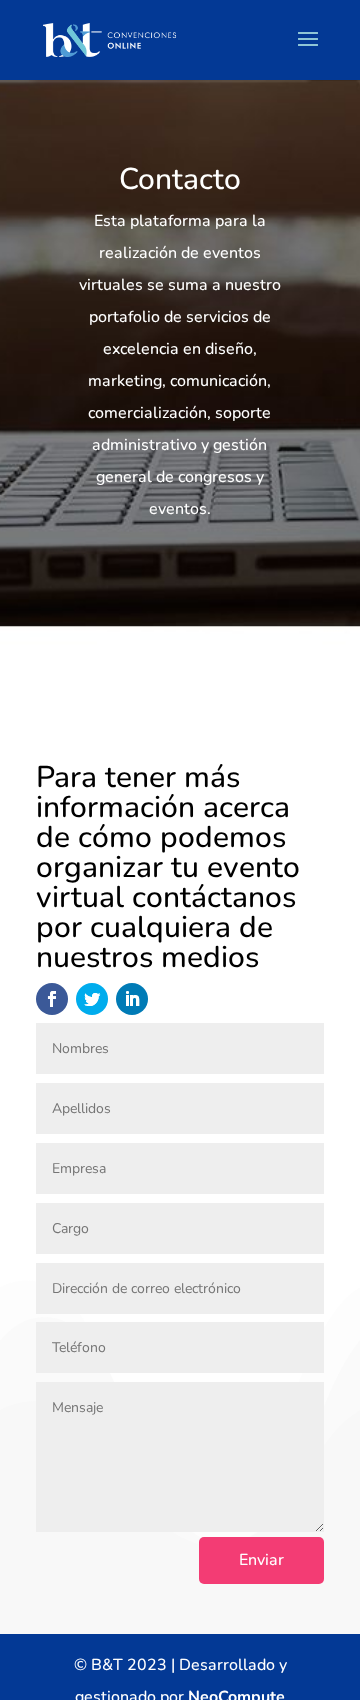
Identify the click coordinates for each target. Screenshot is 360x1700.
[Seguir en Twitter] (92, 999)
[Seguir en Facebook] (52, 999)
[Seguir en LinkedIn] (132, 999)
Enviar (261, 1560)
